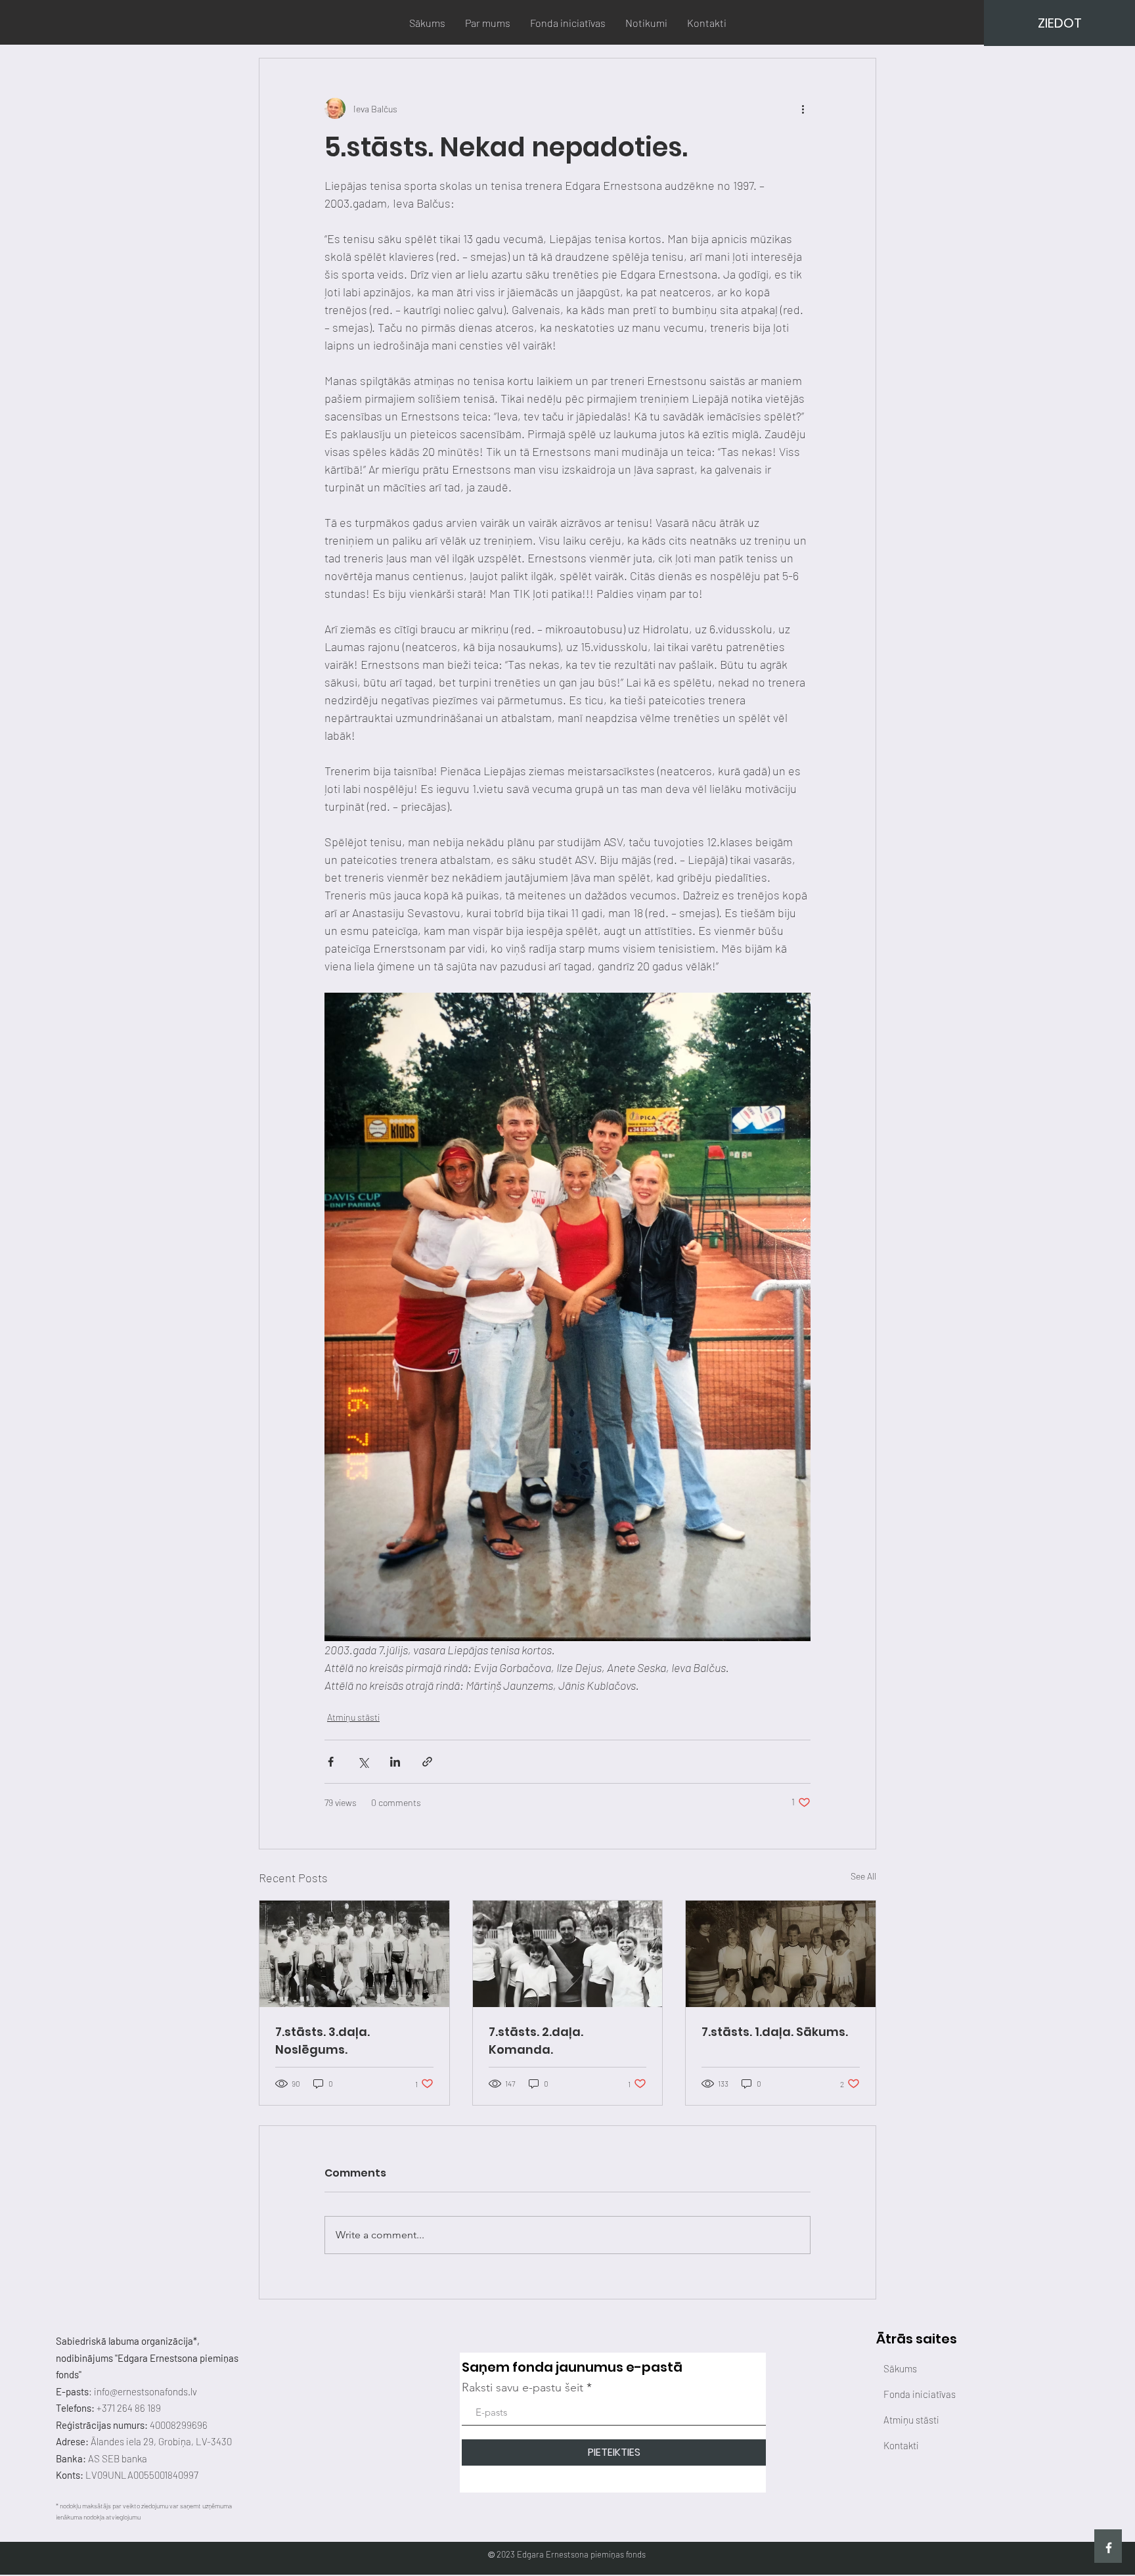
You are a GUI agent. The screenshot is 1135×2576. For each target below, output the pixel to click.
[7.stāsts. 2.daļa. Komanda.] (568, 1954)
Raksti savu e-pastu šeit (523, 2387)
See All (863, 1876)
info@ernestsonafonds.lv (145, 2391)
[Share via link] (427, 1762)
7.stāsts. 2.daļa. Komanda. (536, 2041)
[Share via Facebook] (331, 1762)
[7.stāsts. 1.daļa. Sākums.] (781, 1954)
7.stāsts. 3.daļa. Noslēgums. (323, 2041)
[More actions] (803, 108)
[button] (1059, 23)
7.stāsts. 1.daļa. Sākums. (775, 2032)
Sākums (900, 2368)
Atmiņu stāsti (353, 1717)
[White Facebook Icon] (1109, 2548)
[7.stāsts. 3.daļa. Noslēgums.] (354, 1954)
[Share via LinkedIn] (395, 1762)
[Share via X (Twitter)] (363, 1762)
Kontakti (901, 2445)
